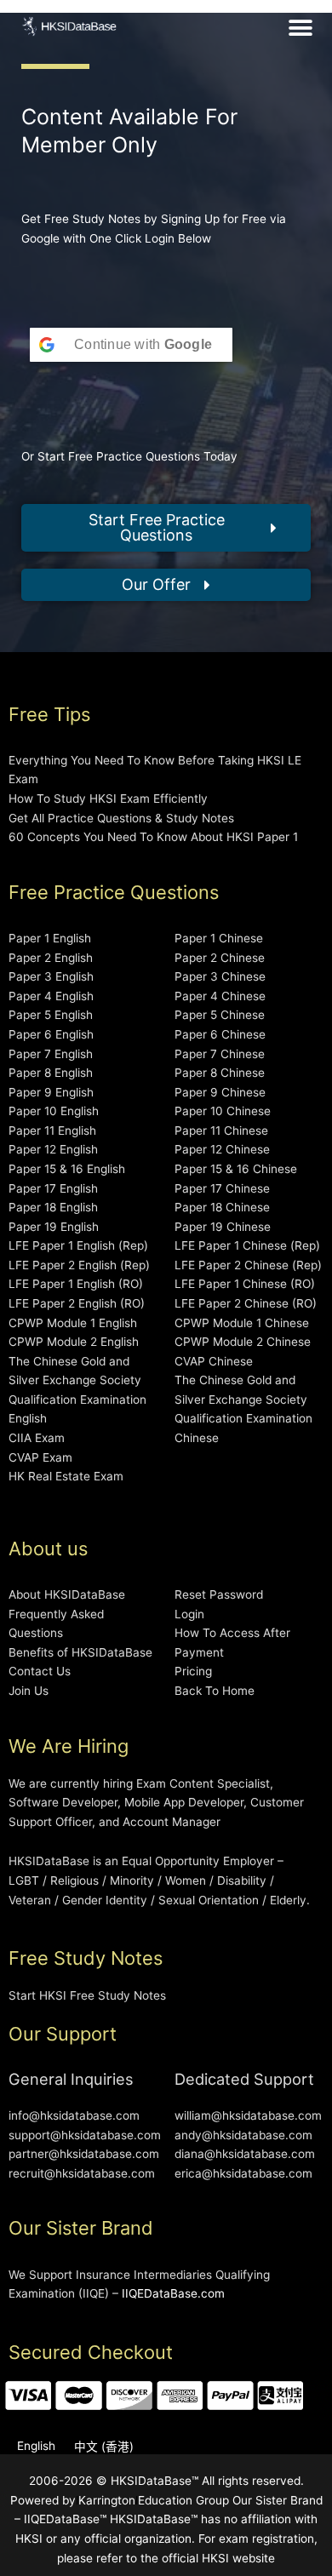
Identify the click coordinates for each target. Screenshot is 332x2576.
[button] (301, 28)
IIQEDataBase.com (173, 2293)
